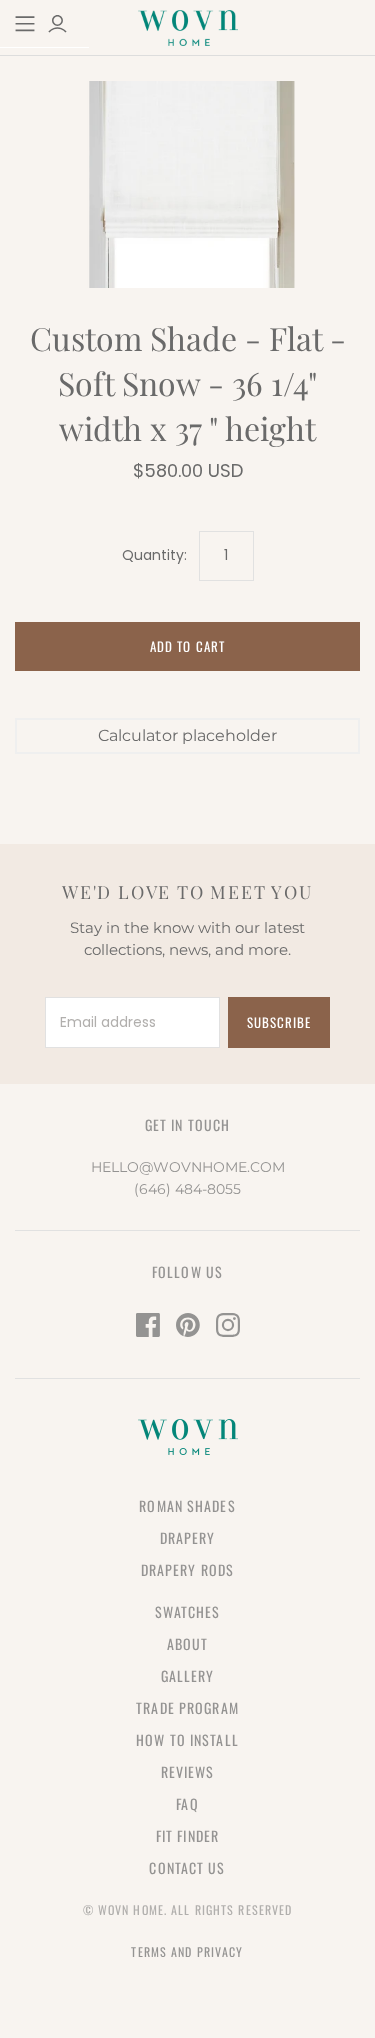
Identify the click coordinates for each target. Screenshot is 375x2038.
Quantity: (154, 555)
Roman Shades (187, 1505)
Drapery (188, 1537)
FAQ (187, 1803)
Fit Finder (187, 1835)
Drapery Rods (187, 1569)
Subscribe (279, 1022)
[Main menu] (25, 24)
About (188, 1643)
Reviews (188, 1771)
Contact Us (187, 1867)
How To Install (187, 1739)
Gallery (188, 1675)
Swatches (188, 1611)
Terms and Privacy (187, 1951)
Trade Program (187, 1707)
